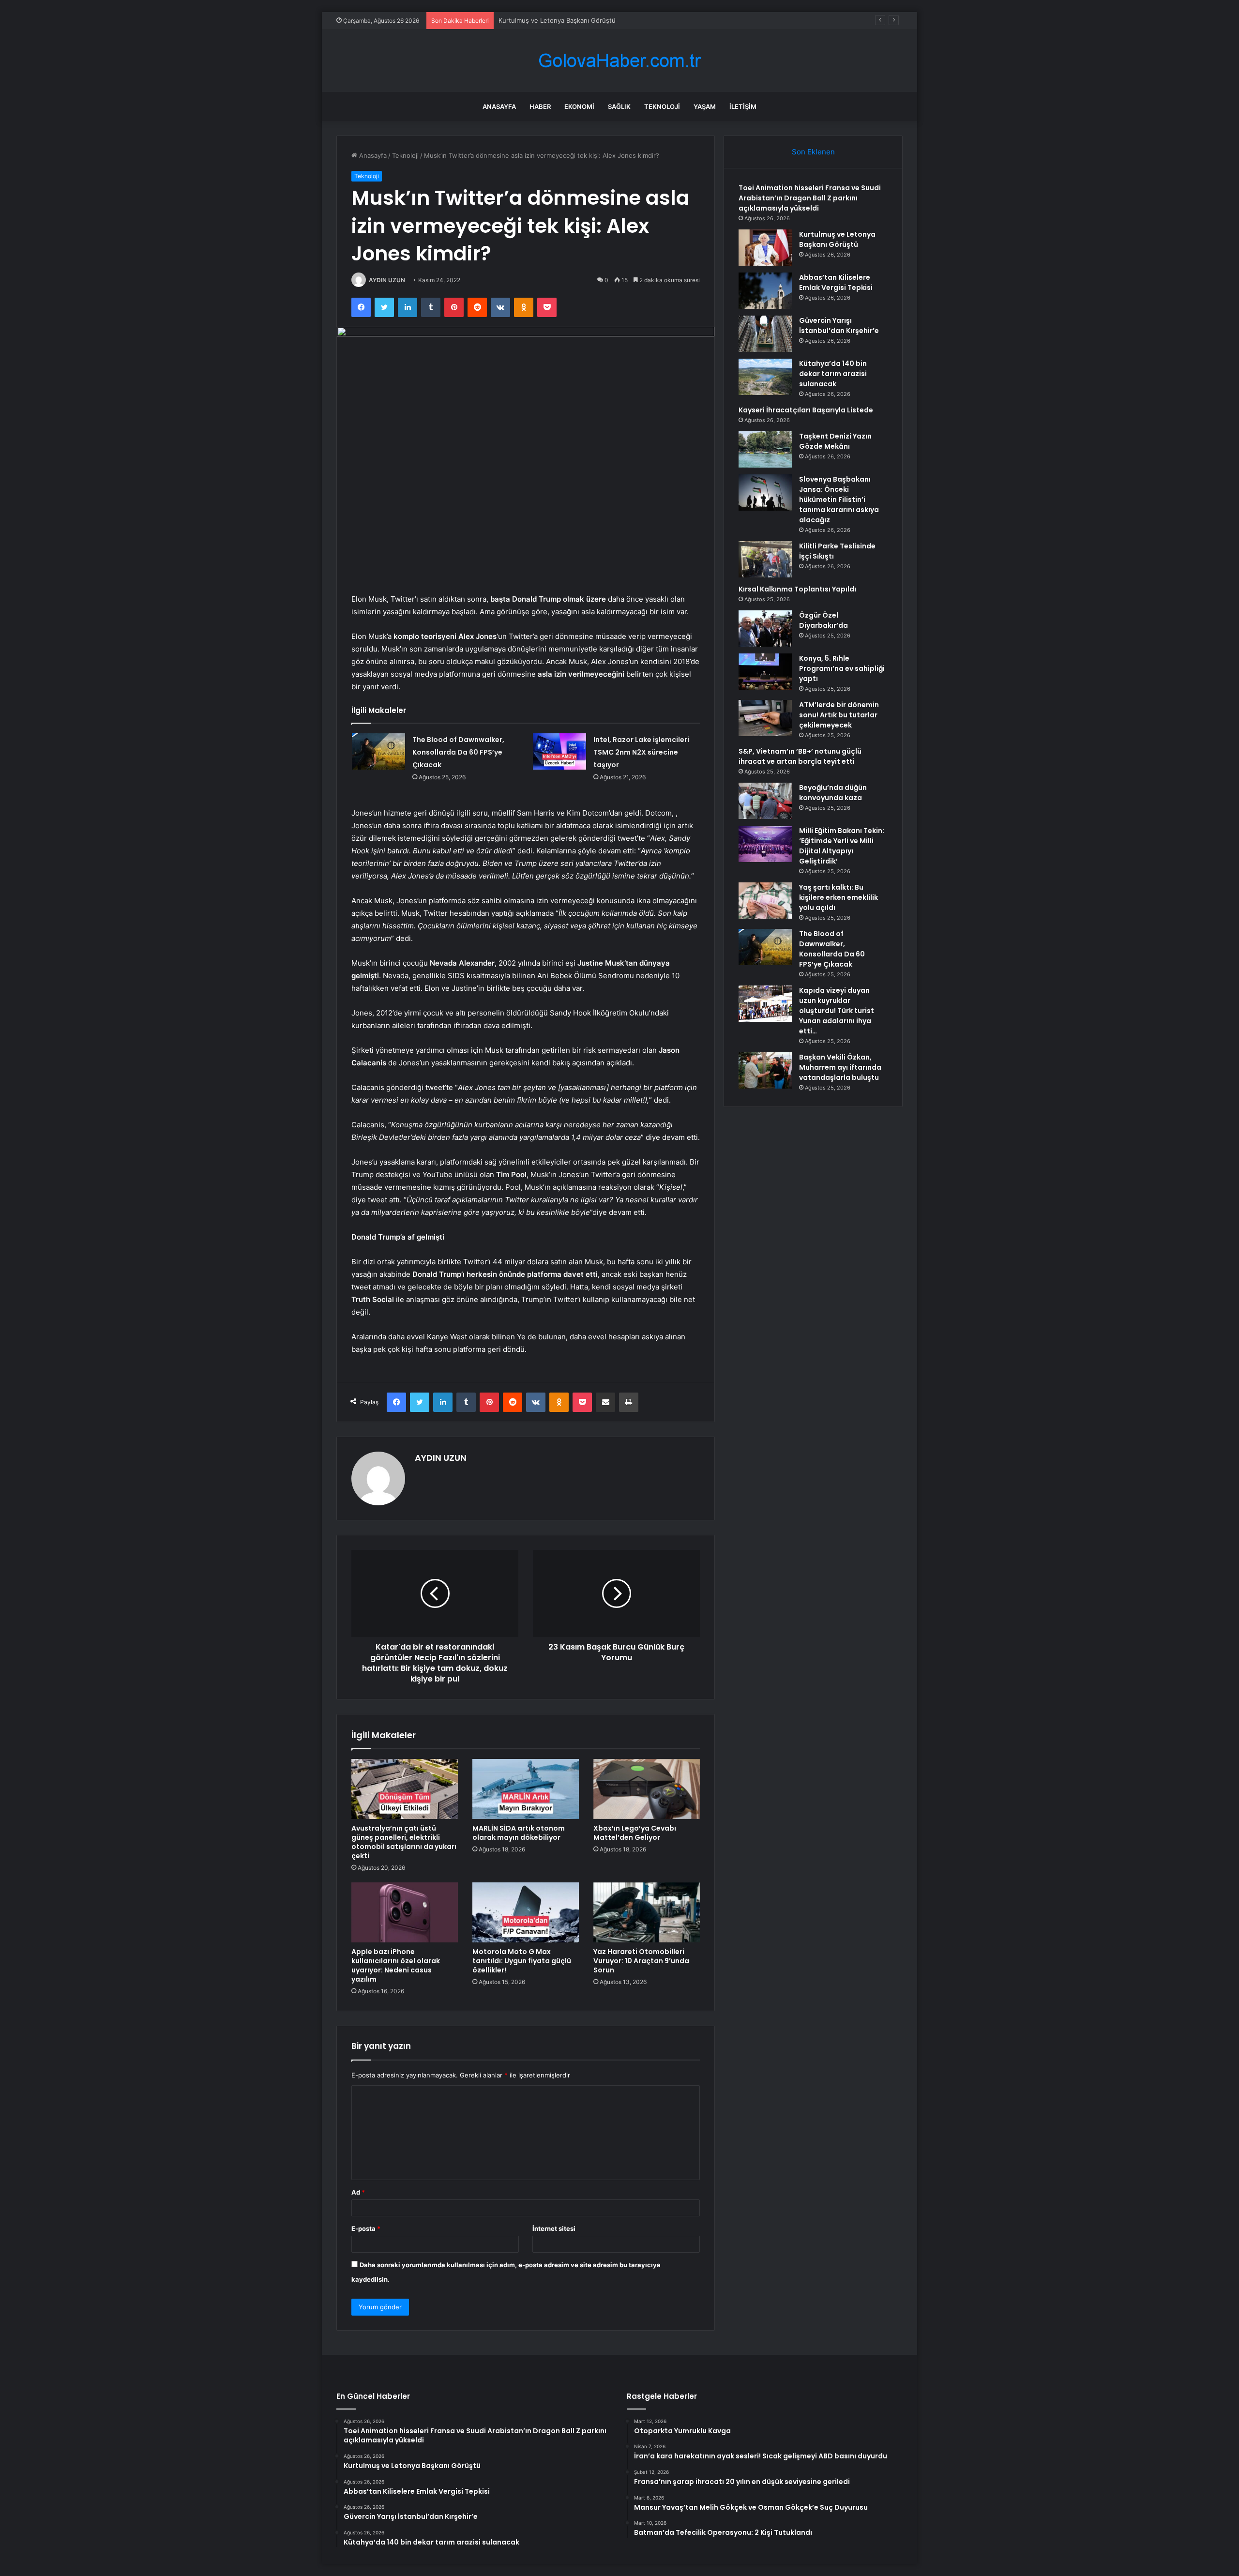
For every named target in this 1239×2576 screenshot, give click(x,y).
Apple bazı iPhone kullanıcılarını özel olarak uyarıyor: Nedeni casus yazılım (396, 1965)
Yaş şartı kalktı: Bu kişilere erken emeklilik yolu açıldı (839, 897)
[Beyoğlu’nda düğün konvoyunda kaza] (765, 801)
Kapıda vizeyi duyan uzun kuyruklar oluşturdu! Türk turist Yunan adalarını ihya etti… (837, 1011)
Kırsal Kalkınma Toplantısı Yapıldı (797, 589)
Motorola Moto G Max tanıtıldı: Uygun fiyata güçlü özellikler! (522, 1961)
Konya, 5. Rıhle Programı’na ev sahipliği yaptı (842, 668)
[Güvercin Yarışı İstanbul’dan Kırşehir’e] (765, 334)
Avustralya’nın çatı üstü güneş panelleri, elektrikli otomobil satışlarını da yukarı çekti (404, 1842)
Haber (540, 106)
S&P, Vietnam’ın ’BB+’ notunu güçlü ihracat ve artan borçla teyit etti (800, 756)
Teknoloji (662, 106)
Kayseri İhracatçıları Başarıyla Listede (806, 410)
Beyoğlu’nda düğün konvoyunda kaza (833, 793)
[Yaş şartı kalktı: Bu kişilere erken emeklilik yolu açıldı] (765, 901)
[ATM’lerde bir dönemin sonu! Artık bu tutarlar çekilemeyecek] (765, 718)
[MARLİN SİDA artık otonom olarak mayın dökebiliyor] (526, 1789)
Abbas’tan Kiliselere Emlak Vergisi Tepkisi (560, 20)
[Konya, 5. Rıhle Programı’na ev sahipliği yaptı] (765, 672)
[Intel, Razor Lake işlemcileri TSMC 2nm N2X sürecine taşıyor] (559, 751)
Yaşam (705, 106)
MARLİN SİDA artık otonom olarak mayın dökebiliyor (519, 1833)
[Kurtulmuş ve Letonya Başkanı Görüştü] (765, 248)
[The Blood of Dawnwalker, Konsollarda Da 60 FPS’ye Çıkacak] (378, 751)
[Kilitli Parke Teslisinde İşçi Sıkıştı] (765, 559)
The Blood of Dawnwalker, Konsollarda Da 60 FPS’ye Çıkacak (458, 752)
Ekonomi (579, 106)
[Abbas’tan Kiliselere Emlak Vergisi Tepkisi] (765, 291)
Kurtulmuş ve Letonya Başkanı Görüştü (837, 239)
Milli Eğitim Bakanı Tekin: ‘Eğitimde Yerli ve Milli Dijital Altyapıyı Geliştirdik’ (842, 846)
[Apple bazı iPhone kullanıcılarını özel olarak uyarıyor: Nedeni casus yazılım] (405, 1912)
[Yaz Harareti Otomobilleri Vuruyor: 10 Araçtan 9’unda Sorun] (647, 1912)
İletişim (743, 106)
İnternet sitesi (554, 2228)
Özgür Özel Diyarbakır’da (823, 620)
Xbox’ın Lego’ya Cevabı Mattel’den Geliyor (635, 1833)
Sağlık (619, 106)
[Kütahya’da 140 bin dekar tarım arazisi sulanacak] (765, 377)
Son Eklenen (813, 152)
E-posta (366, 2228)
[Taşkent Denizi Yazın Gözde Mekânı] (765, 449)
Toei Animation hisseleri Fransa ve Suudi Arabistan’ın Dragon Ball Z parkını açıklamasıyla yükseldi (810, 198)
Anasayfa (499, 106)
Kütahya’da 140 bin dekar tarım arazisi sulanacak (833, 374)
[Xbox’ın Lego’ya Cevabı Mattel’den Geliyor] (647, 1789)
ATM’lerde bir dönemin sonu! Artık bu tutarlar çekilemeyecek (839, 715)
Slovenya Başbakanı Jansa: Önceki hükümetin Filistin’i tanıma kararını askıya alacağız (839, 500)
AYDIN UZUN (387, 280)
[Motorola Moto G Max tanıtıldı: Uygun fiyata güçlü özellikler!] (526, 1912)
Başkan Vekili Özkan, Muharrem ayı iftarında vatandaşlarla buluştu (840, 1067)
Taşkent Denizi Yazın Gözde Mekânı (835, 441)
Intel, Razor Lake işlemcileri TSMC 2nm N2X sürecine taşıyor (641, 752)
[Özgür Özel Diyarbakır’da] (765, 629)
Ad (358, 2192)
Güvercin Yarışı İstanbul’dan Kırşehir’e (839, 326)
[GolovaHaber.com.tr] (619, 61)
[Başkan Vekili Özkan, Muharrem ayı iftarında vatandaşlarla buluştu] (765, 1070)
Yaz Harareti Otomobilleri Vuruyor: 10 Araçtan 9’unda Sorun (641, 1961)
